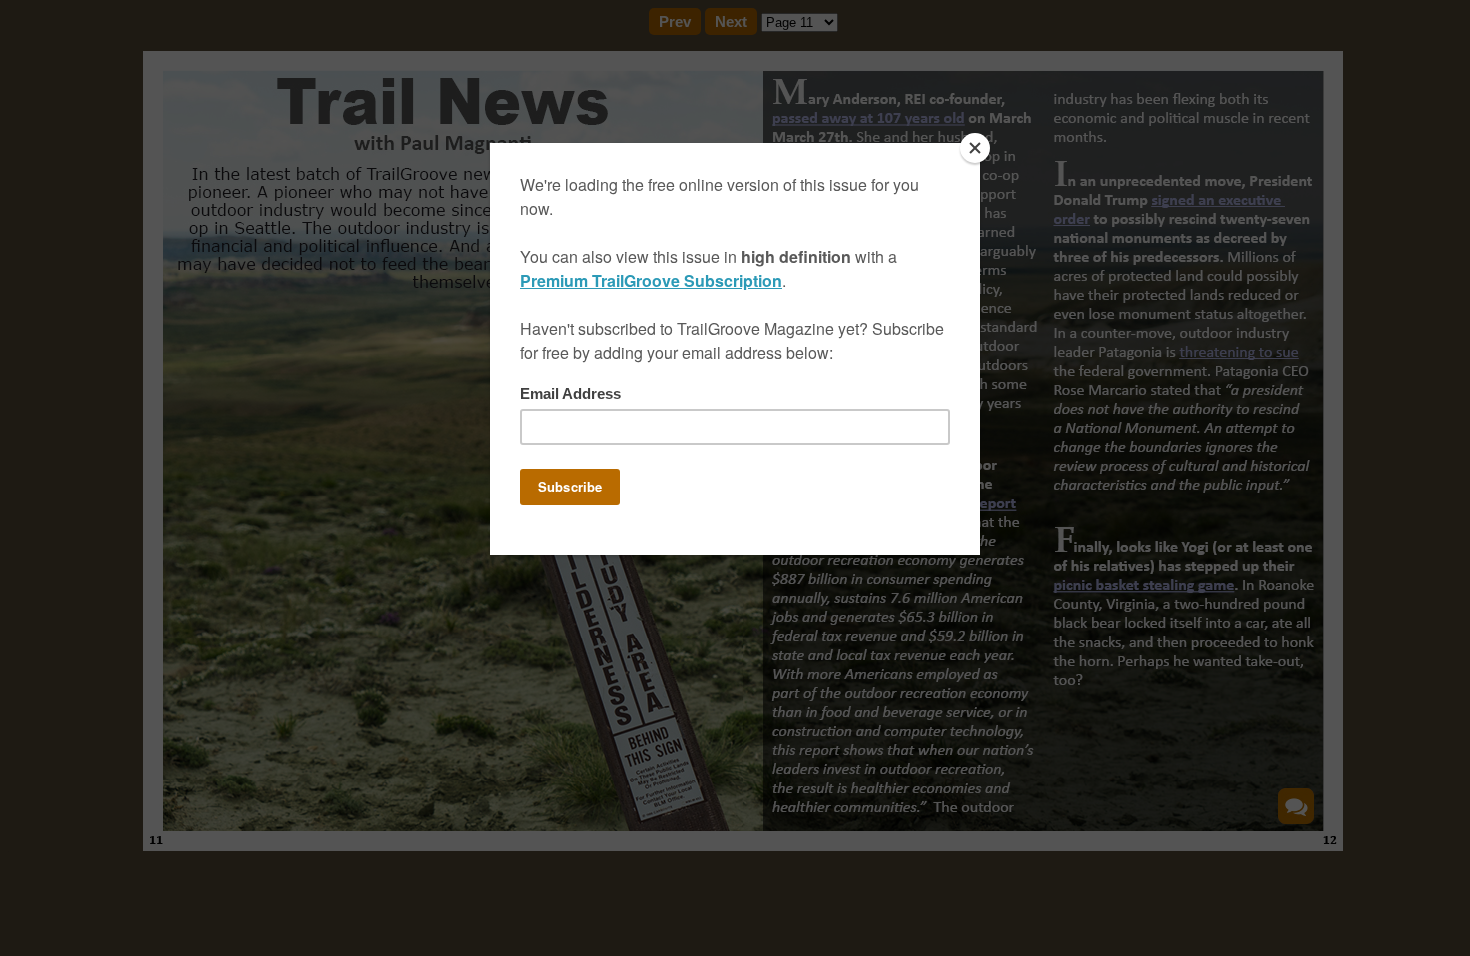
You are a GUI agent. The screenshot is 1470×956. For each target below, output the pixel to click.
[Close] (975, 148)
